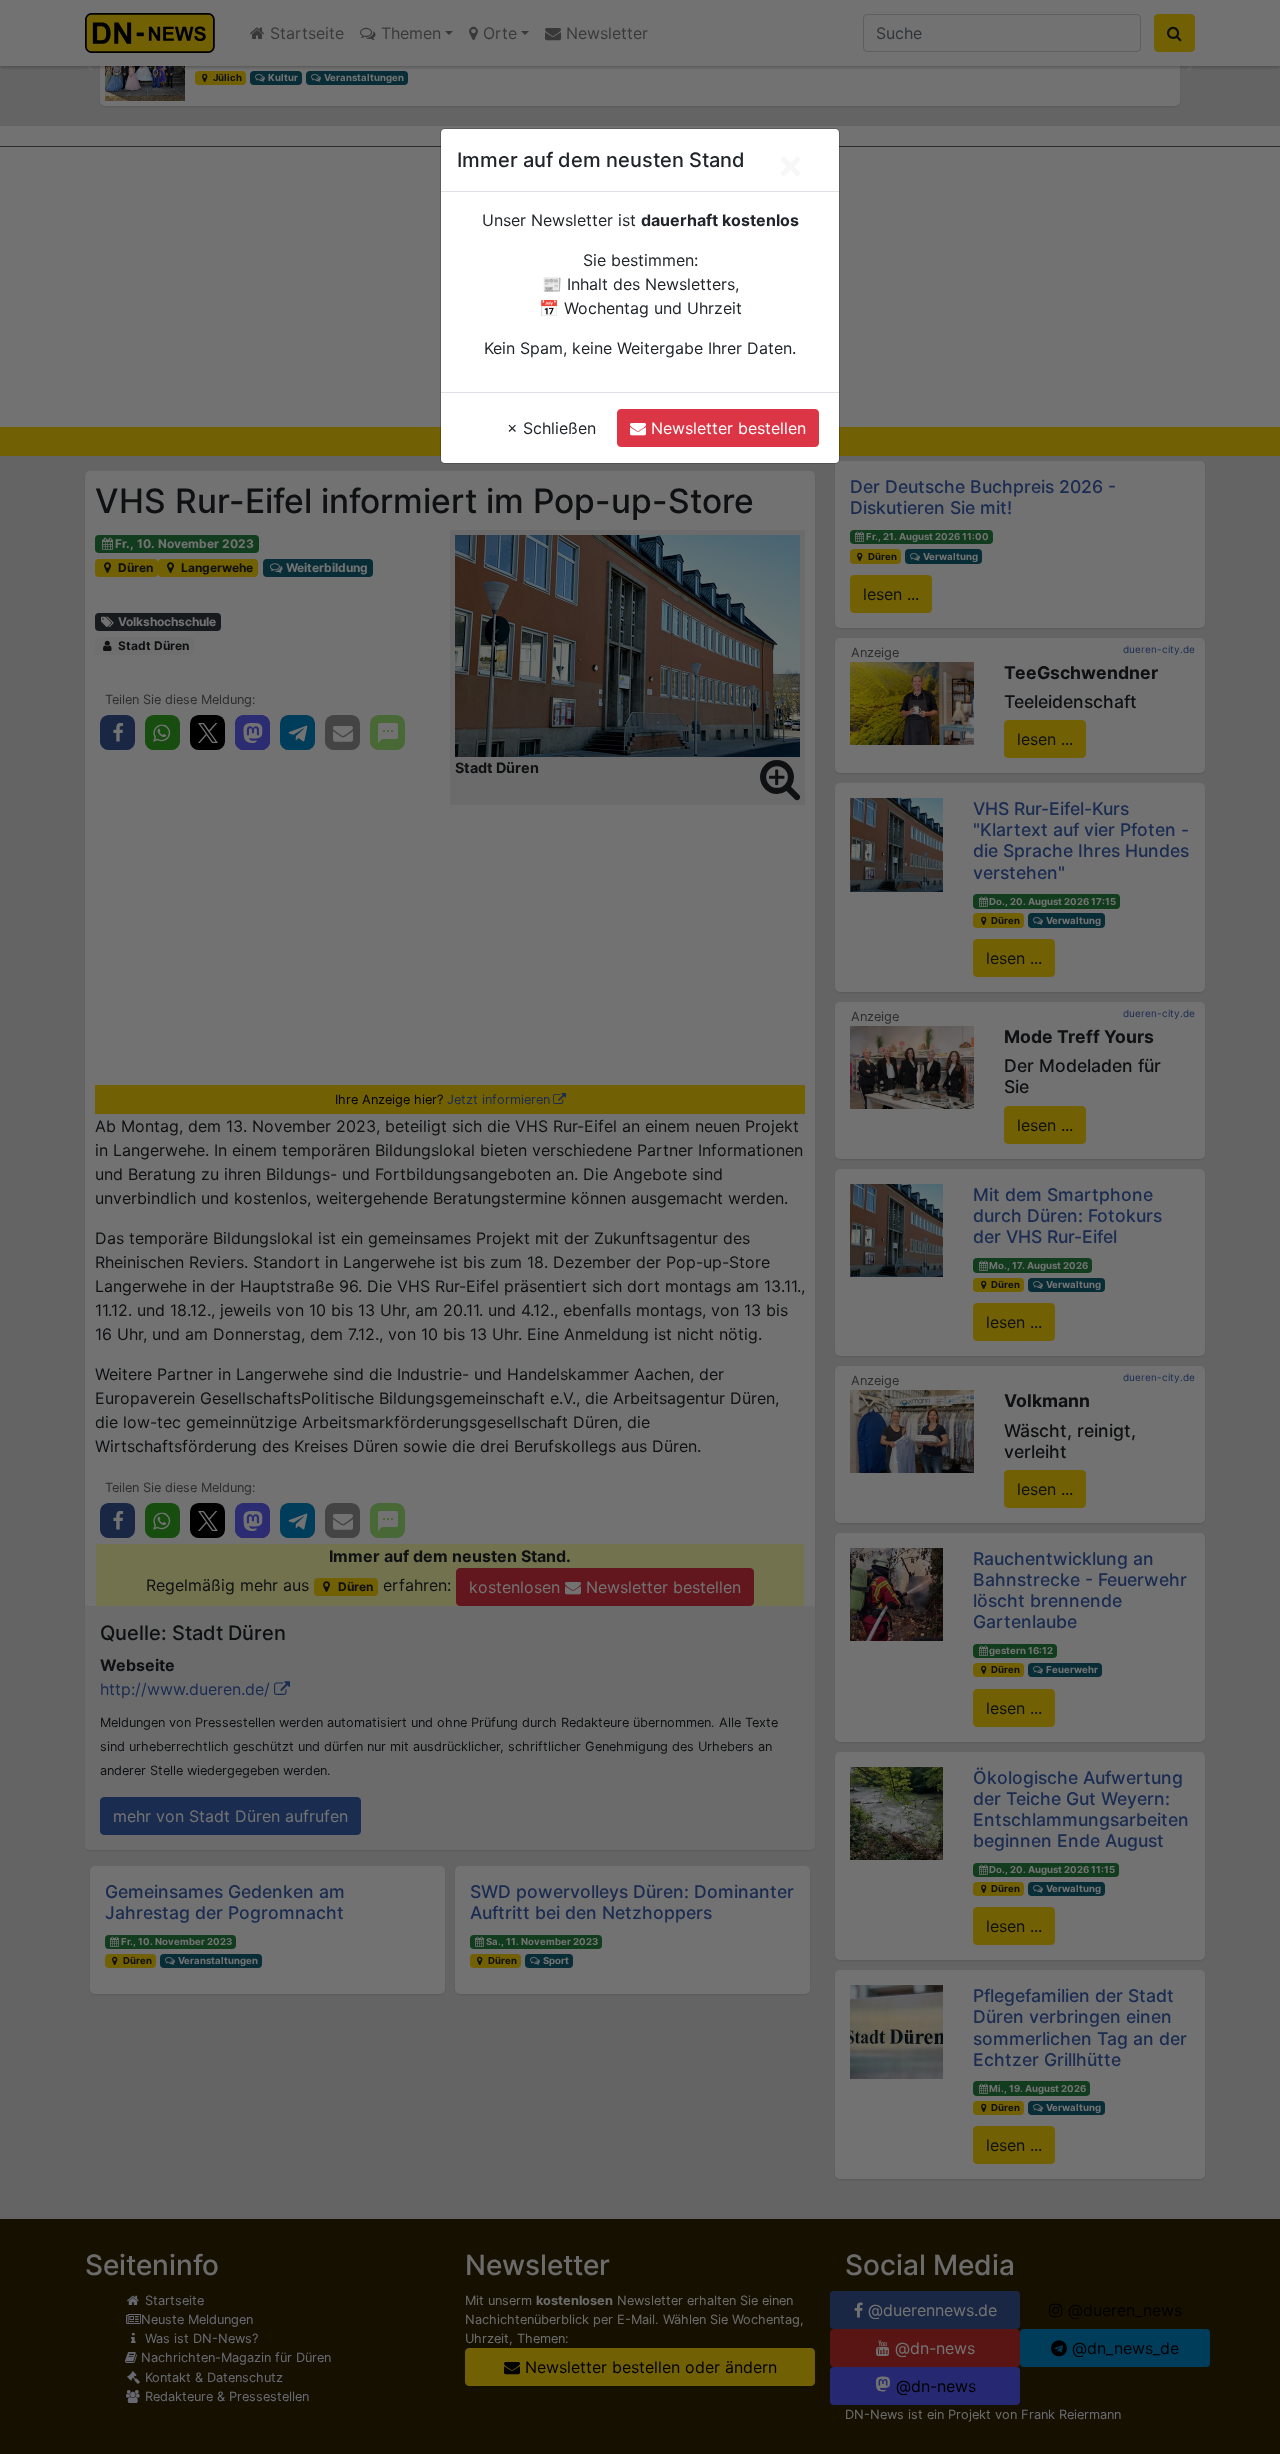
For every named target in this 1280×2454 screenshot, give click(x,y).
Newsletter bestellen (726, 428)
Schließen (551, 428)
